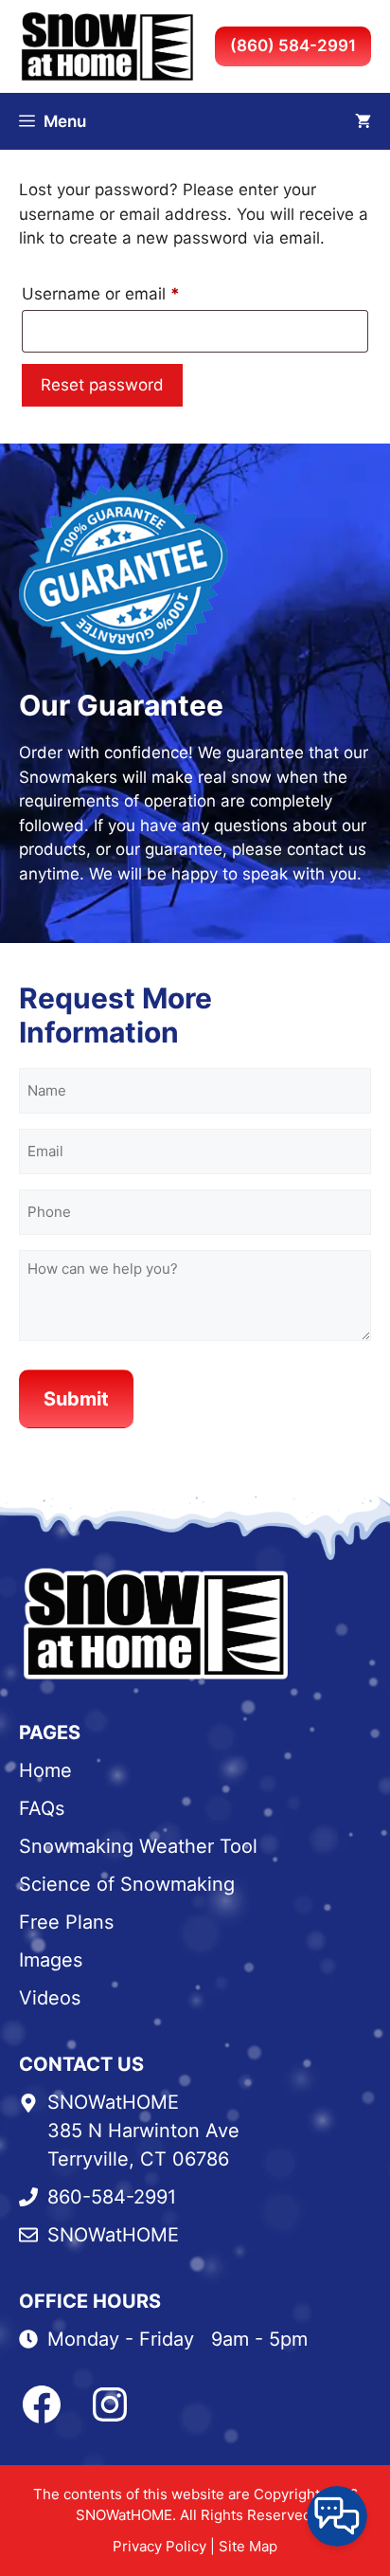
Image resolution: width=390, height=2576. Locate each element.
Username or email (134, 293)
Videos (50, 1998)
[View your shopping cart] (363, 121)
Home (45, 1770)
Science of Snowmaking (127, 1884)
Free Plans (66, 1922)
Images (51, 1960)
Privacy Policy (160, 2546)
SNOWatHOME (113, 2235)
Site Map (248, 2546)
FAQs (42, 1808)
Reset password (102, 385)
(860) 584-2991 (293, 45)
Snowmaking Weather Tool (138, 1846)
